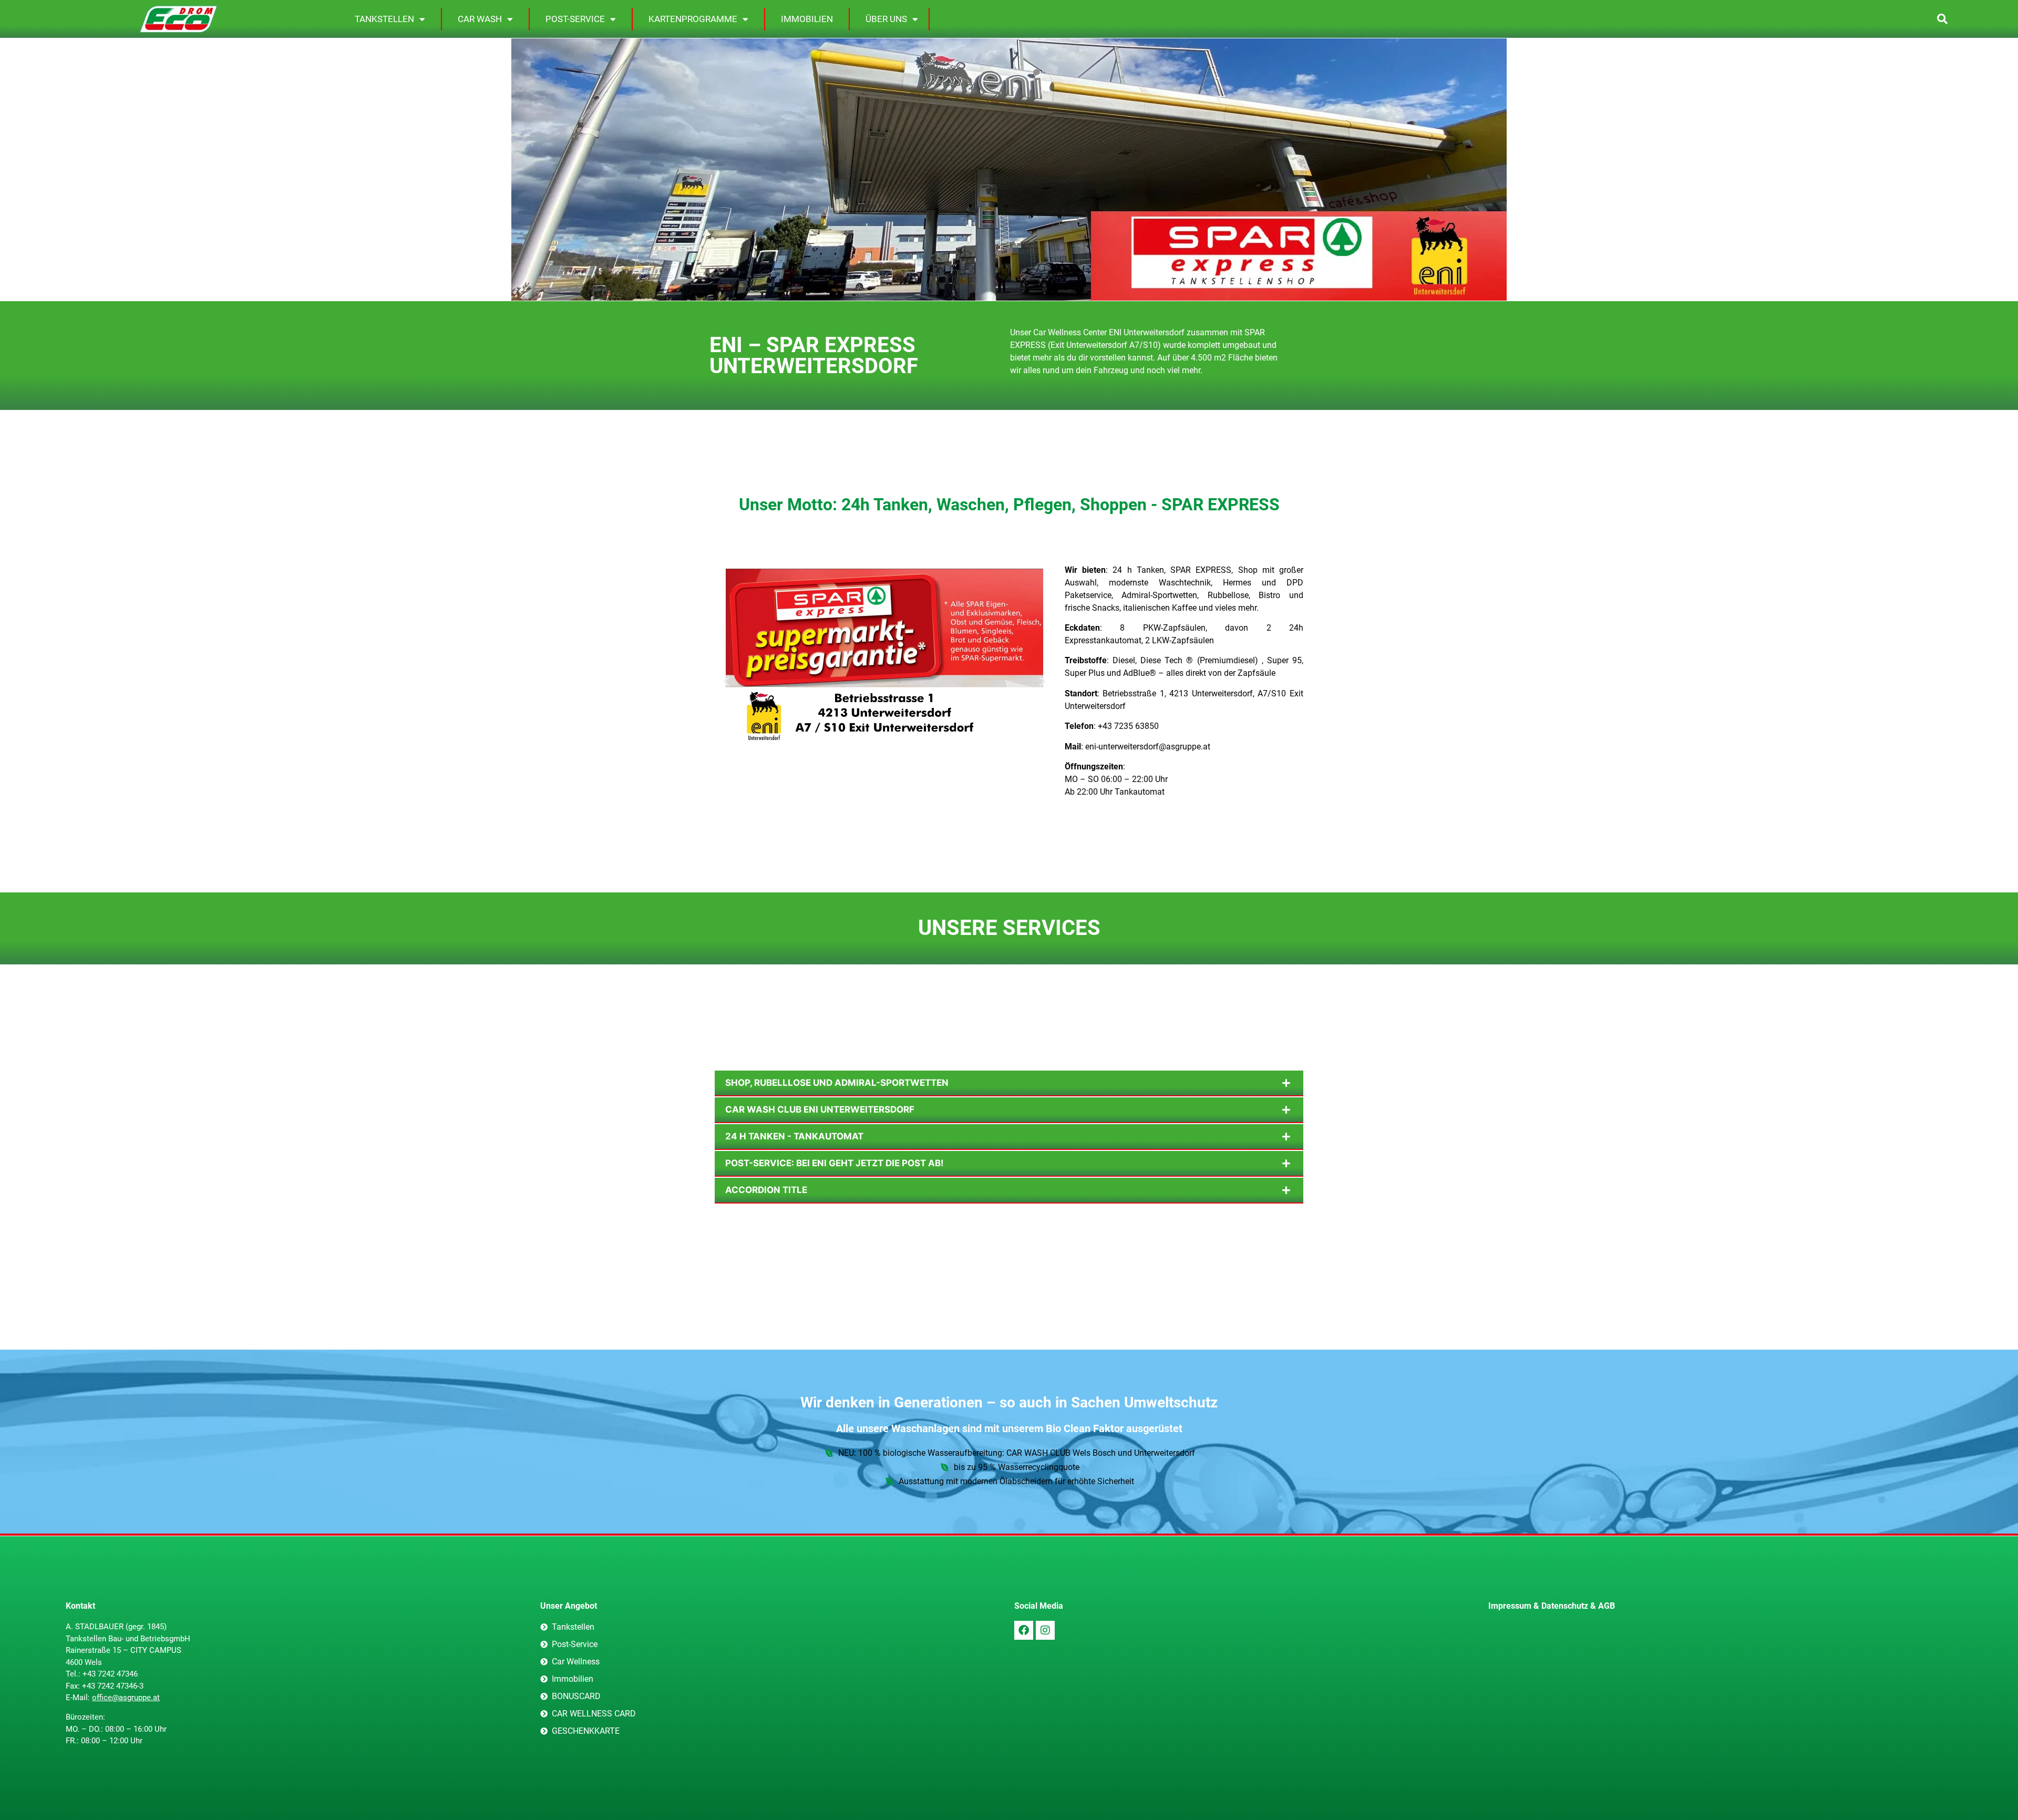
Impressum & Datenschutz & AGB (1552, 1606)
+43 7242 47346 (110, 1674)
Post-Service (575, 19)
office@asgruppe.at (126, 1698)
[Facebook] (1024, 1630)
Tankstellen (384, 19)
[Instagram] (1045, 1630)
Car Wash (480, 19)
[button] (1942, 19)
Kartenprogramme (693, 19)
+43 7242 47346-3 (113, 1686)
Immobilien (807, 19)
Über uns (886, 19)
